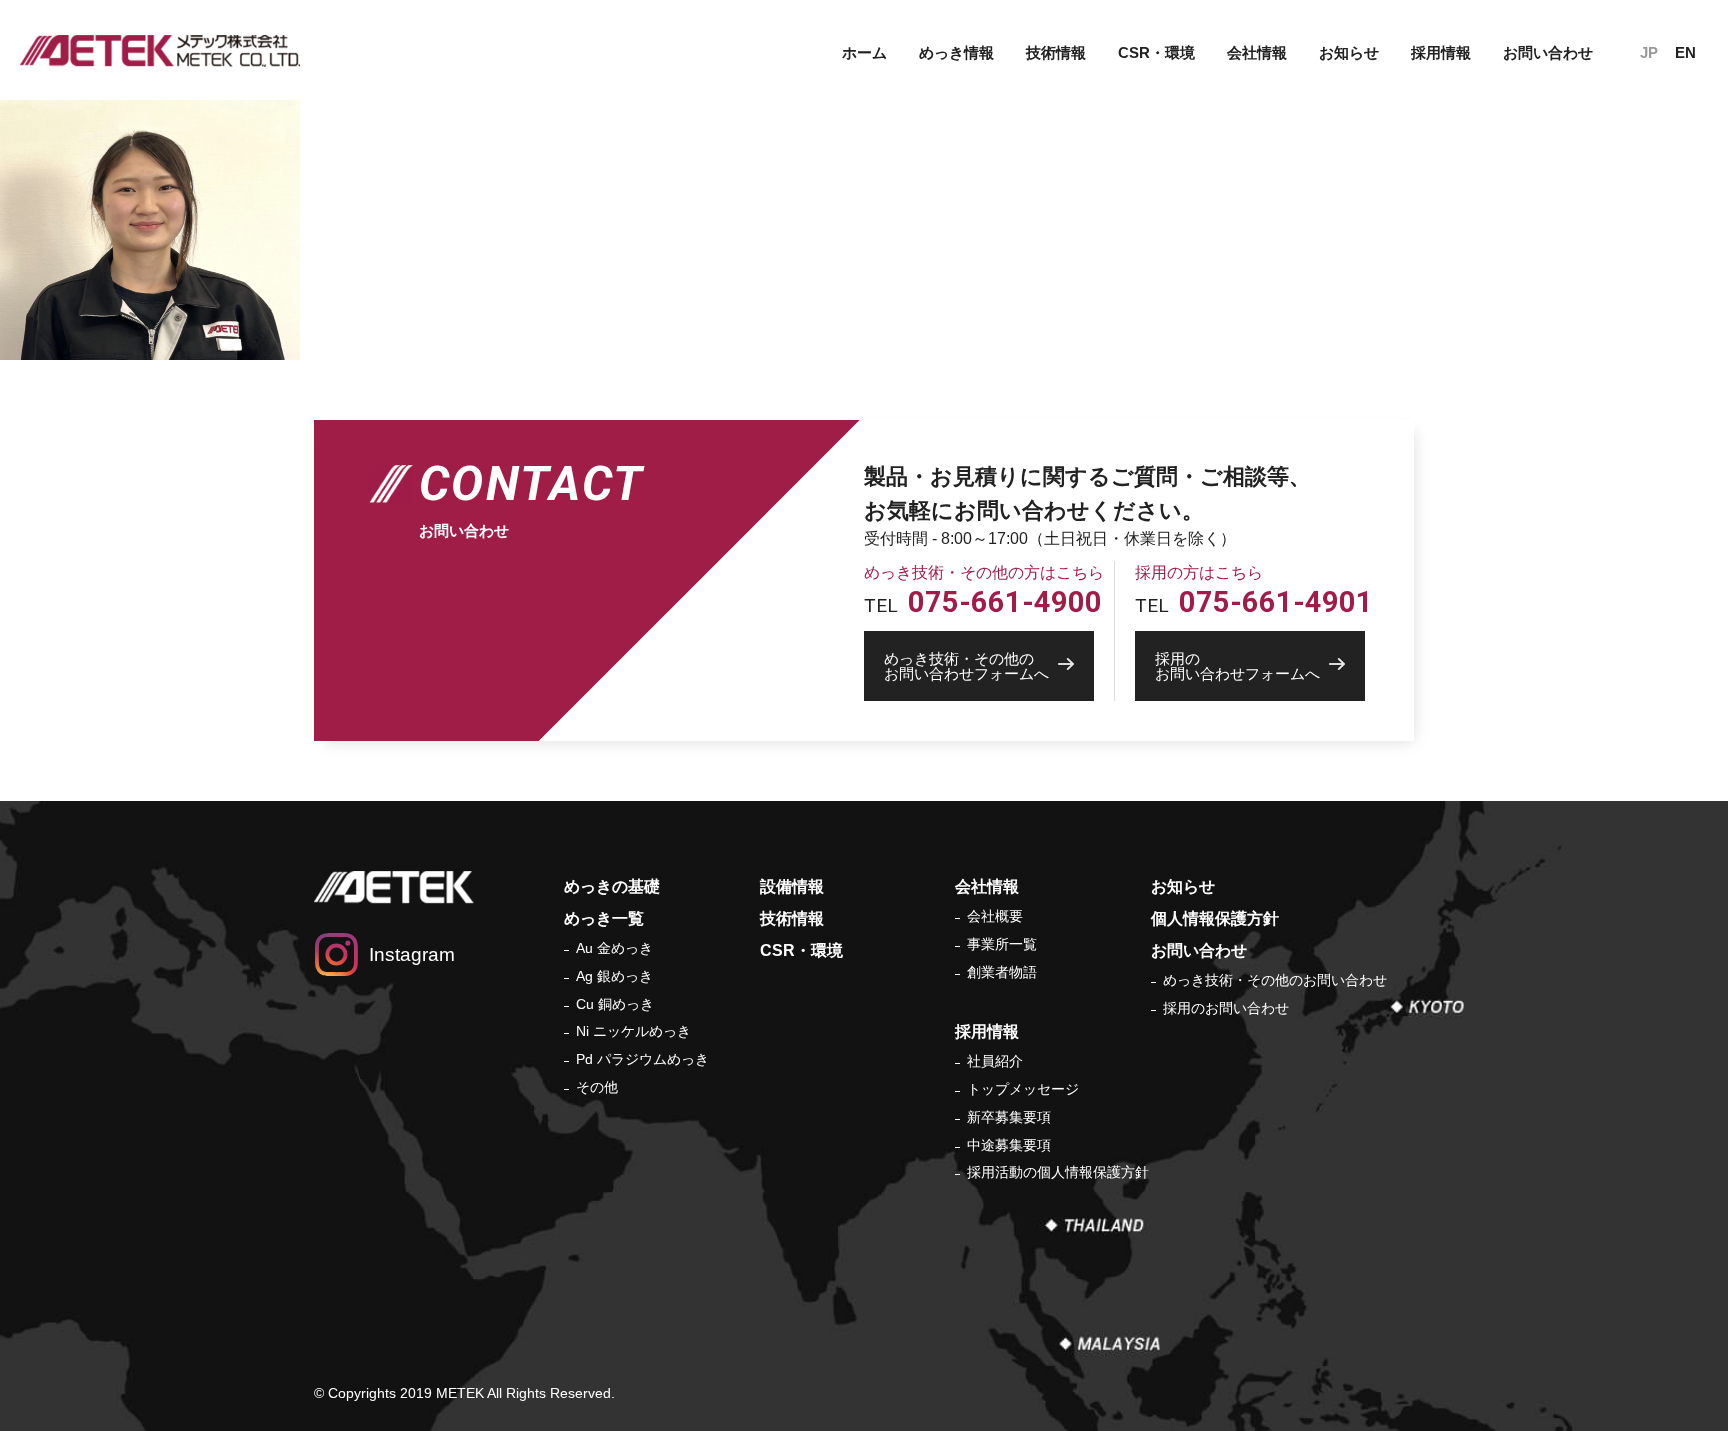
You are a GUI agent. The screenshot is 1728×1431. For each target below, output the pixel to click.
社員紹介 (995, 1061)
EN (1685, 52)
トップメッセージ (1023, 1089)
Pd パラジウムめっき (642, 1059)
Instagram (412, 954)
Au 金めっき (614, 948)
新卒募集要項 (1009, 1117)
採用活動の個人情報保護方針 (1058, 1172)
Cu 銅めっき (615, 1004)
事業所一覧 (1002, 944)
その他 (597, 1087)
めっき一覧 (604, 918)
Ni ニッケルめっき (633, 1031)
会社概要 (995, 916)
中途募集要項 (1009, 1145)
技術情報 (1056, 52)
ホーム (864, 52)
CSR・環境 (1156, 52)
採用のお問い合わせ (1226, 1008)
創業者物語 (1002, 972)
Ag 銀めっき (614, 976)
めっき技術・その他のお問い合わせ (1275, 980)
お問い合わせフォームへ (966, 666)
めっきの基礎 (612, 886)
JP (1649, 52)
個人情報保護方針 (1215, 918)
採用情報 (987, 1031)
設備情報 (792, 886)
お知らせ (1349, 52)
